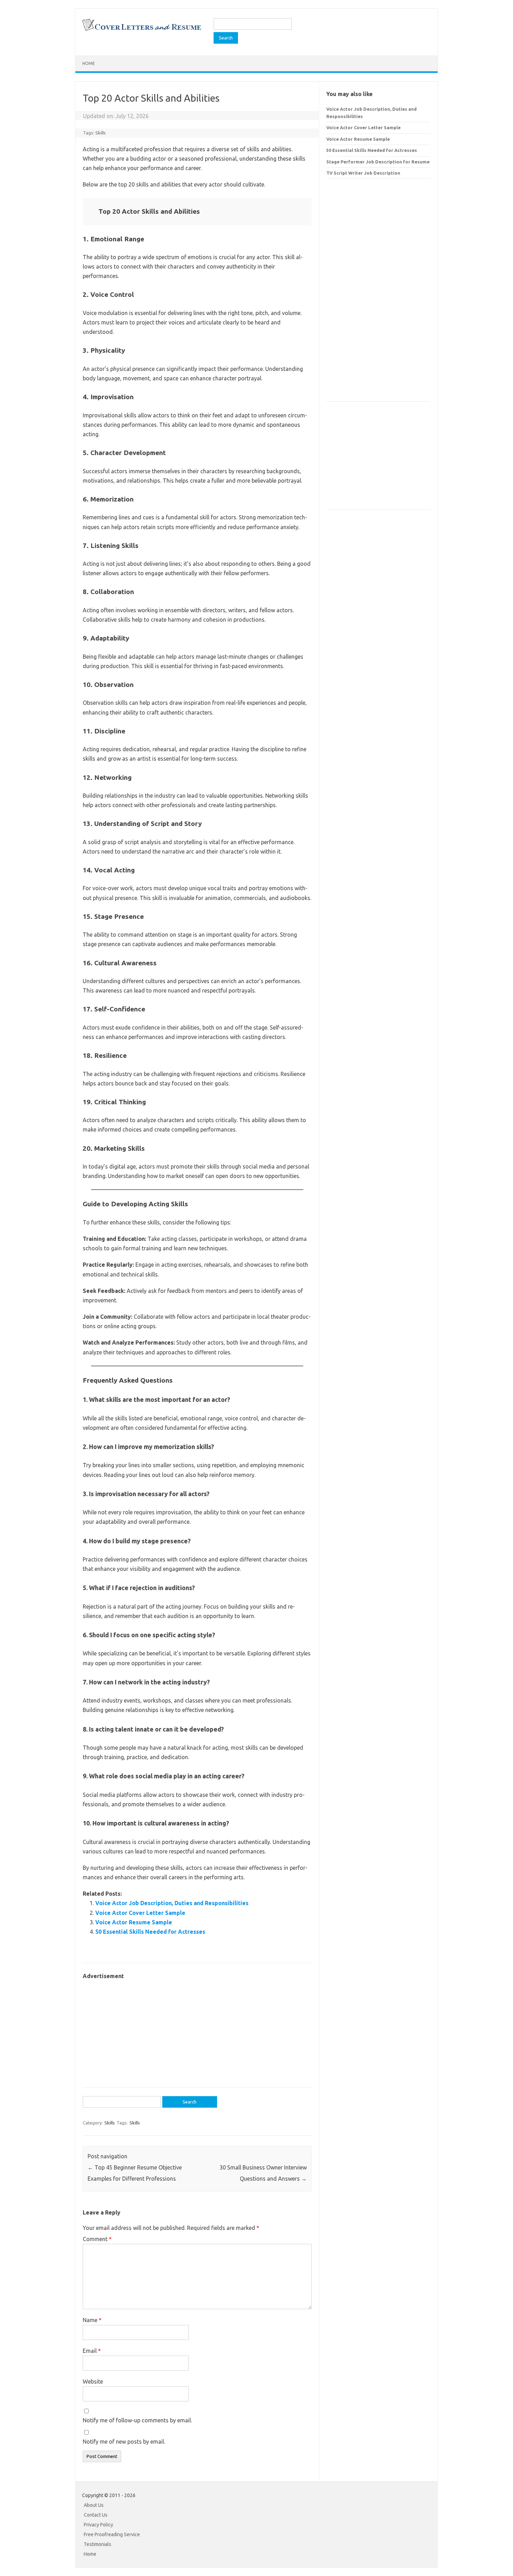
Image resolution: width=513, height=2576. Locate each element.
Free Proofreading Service (112, 2534)
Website (93, 2381)
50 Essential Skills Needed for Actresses (150, 1932)
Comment (97, 2239)
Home (89, 63)
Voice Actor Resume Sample (134, 1922)
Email (92, 2351)
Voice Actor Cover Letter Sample (140, 1913)
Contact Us (96, 2515)
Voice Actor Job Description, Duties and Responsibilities (172, 1903)
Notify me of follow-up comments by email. (137, 2420)
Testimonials (98, 2544)
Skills (101, 133)
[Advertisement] (197, 2030)
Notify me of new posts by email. (124, 2442)
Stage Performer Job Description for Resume (378, 162)
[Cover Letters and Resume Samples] (142, 30)
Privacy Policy (98, 2525)
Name (92, 2320)
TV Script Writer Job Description (363, 173)
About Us (94, 2505)
